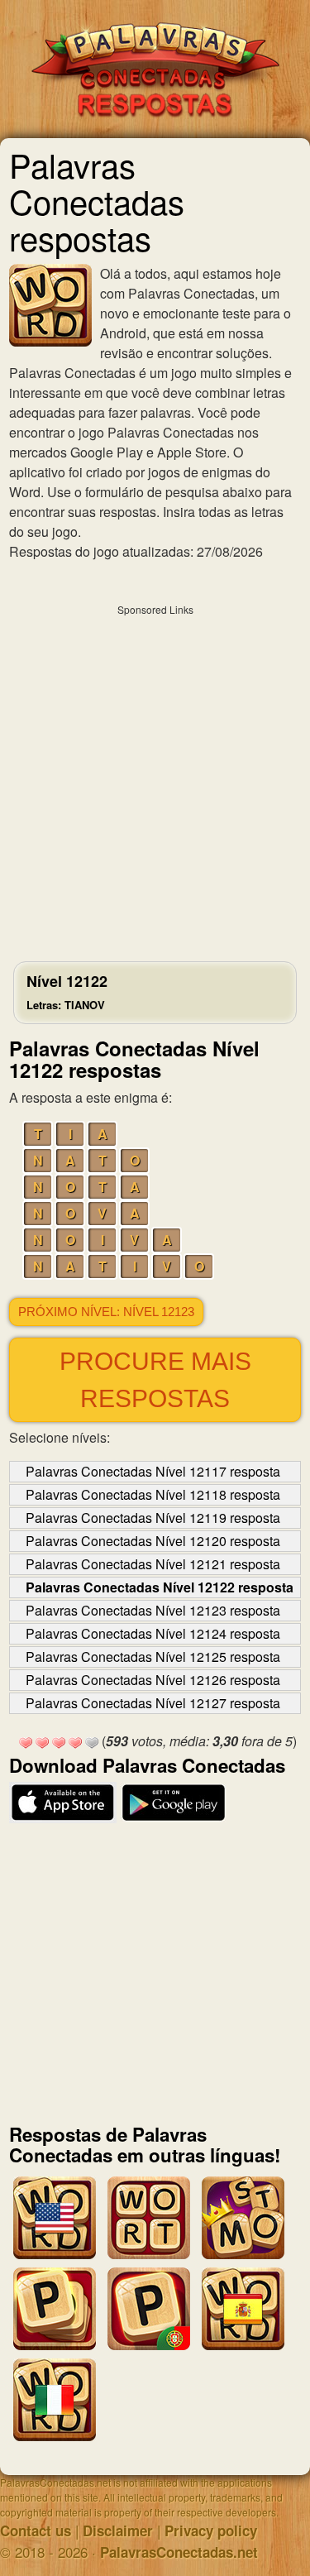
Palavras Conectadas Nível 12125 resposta (153, 1657)
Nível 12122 (67, 991)
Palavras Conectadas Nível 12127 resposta (153, 1703)
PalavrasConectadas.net (179, 2552)
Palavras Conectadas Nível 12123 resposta (153, 1610)
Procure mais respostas (155, 1380)
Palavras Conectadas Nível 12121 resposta (153, 1564)
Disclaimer (118, 2531)
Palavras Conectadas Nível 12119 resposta (153, 1518)
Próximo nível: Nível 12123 (106, 1312)
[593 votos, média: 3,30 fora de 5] (26, 1743)
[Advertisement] (155, 779)
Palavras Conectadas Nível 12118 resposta (153, 1494)
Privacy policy (211, 2531)
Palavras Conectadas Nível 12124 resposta (153, 1633)
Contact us (36, 2531)
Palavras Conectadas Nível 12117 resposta (153, 1471)
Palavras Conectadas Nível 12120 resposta (153, 1541)
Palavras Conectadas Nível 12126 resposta (153, 1680)
